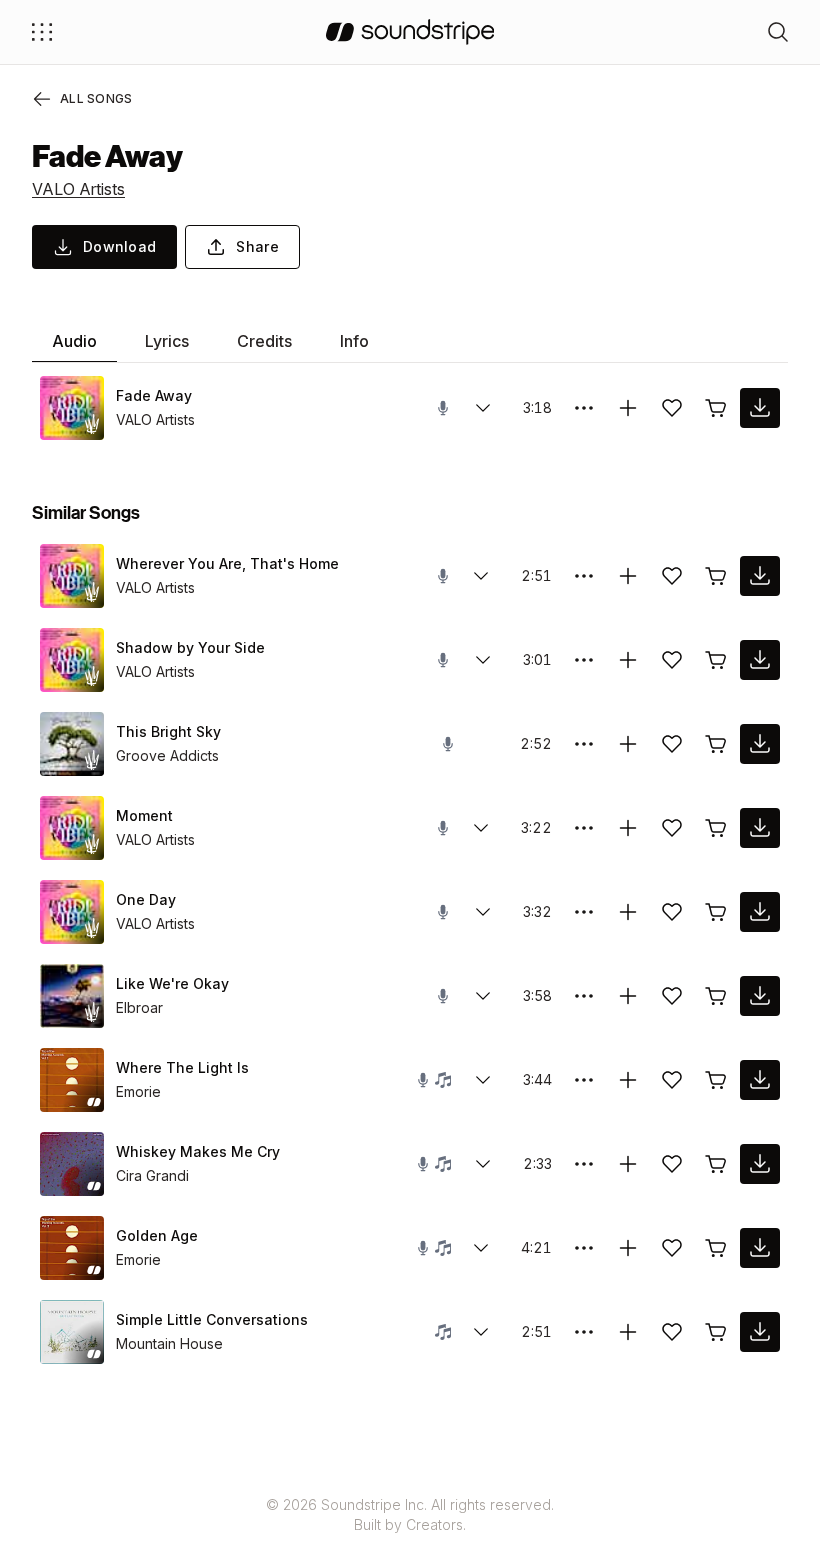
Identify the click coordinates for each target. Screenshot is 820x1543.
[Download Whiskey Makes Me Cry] (760, 1164)
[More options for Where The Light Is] (584, 1080)
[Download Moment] (760, 828)
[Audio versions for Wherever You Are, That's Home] (481, 576)
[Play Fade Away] (72, 408)
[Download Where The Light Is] (760, 1080)
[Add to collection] (628, 408)
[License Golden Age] (716, 1248)
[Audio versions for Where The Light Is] (483, 1080)
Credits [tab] (264, 341)
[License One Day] (716, 912)
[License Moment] (716, 828)
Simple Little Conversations (212, 1319)
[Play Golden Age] (72, 1248)
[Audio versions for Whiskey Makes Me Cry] (483, 1164)
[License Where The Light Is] (716, 1080)
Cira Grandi (152, 1175)
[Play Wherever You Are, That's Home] (72, 576)
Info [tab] (354, 341)
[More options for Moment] (584, 828)
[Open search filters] (778, 32)
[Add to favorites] (672, 408)
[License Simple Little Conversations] (716, 1332)
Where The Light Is (182, 1067)
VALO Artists (78, 189)
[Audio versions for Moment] (481, 828)
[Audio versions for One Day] (483, 912)
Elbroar (139, 1007)
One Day (146, 899)
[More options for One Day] (584, 912)
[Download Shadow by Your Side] (760, 660)
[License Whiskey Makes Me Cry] (716, 1164)
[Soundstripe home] (410, 32)
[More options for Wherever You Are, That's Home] (584, 576)
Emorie (138, 1091)
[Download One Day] (760, 912)
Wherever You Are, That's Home (227, 563)
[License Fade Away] (716, 408)
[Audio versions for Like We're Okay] (483, 996)
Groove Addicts (167, 755)
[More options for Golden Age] (584, 1248)
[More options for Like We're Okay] (584, 996)
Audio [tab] (74, 341)
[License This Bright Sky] (716, 744)
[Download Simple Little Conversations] (760, 1332)
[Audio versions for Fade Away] (483, 408)
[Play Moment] (72, 828)
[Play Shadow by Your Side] (72, 660)
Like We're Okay (172, 983)
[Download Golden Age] (760, 1248)
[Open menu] (42, 32)
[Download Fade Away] (760, 408)
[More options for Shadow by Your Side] (584, 660)
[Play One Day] (72, 912)
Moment (144, 815)
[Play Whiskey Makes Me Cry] (72, 1164)
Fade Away (154, 395)
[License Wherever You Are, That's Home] (716, 576)
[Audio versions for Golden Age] (481, 1248)
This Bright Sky (168, 731)
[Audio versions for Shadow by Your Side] (483, 660)
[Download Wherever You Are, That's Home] (760, 576)
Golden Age (157, 1235)
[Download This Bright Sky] (760, 744)
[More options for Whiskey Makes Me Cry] (584, 1164)
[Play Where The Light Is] (72, 1080)
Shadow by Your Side (190, 647)
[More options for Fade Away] (584, 408)
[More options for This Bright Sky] (584, 744)
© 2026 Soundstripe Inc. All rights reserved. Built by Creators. (410, 1514)
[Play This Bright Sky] (72, 744)
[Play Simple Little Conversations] (72, 1332)
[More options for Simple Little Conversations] (584, 1332)
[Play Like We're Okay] (72, 996)
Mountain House (169, 1343)
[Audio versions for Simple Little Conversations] (481, 1332)
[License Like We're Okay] (716, 996)
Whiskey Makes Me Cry (198, 1151)
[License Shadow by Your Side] (716, 660)
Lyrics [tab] (167, 341)
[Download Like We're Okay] (760, 996)
